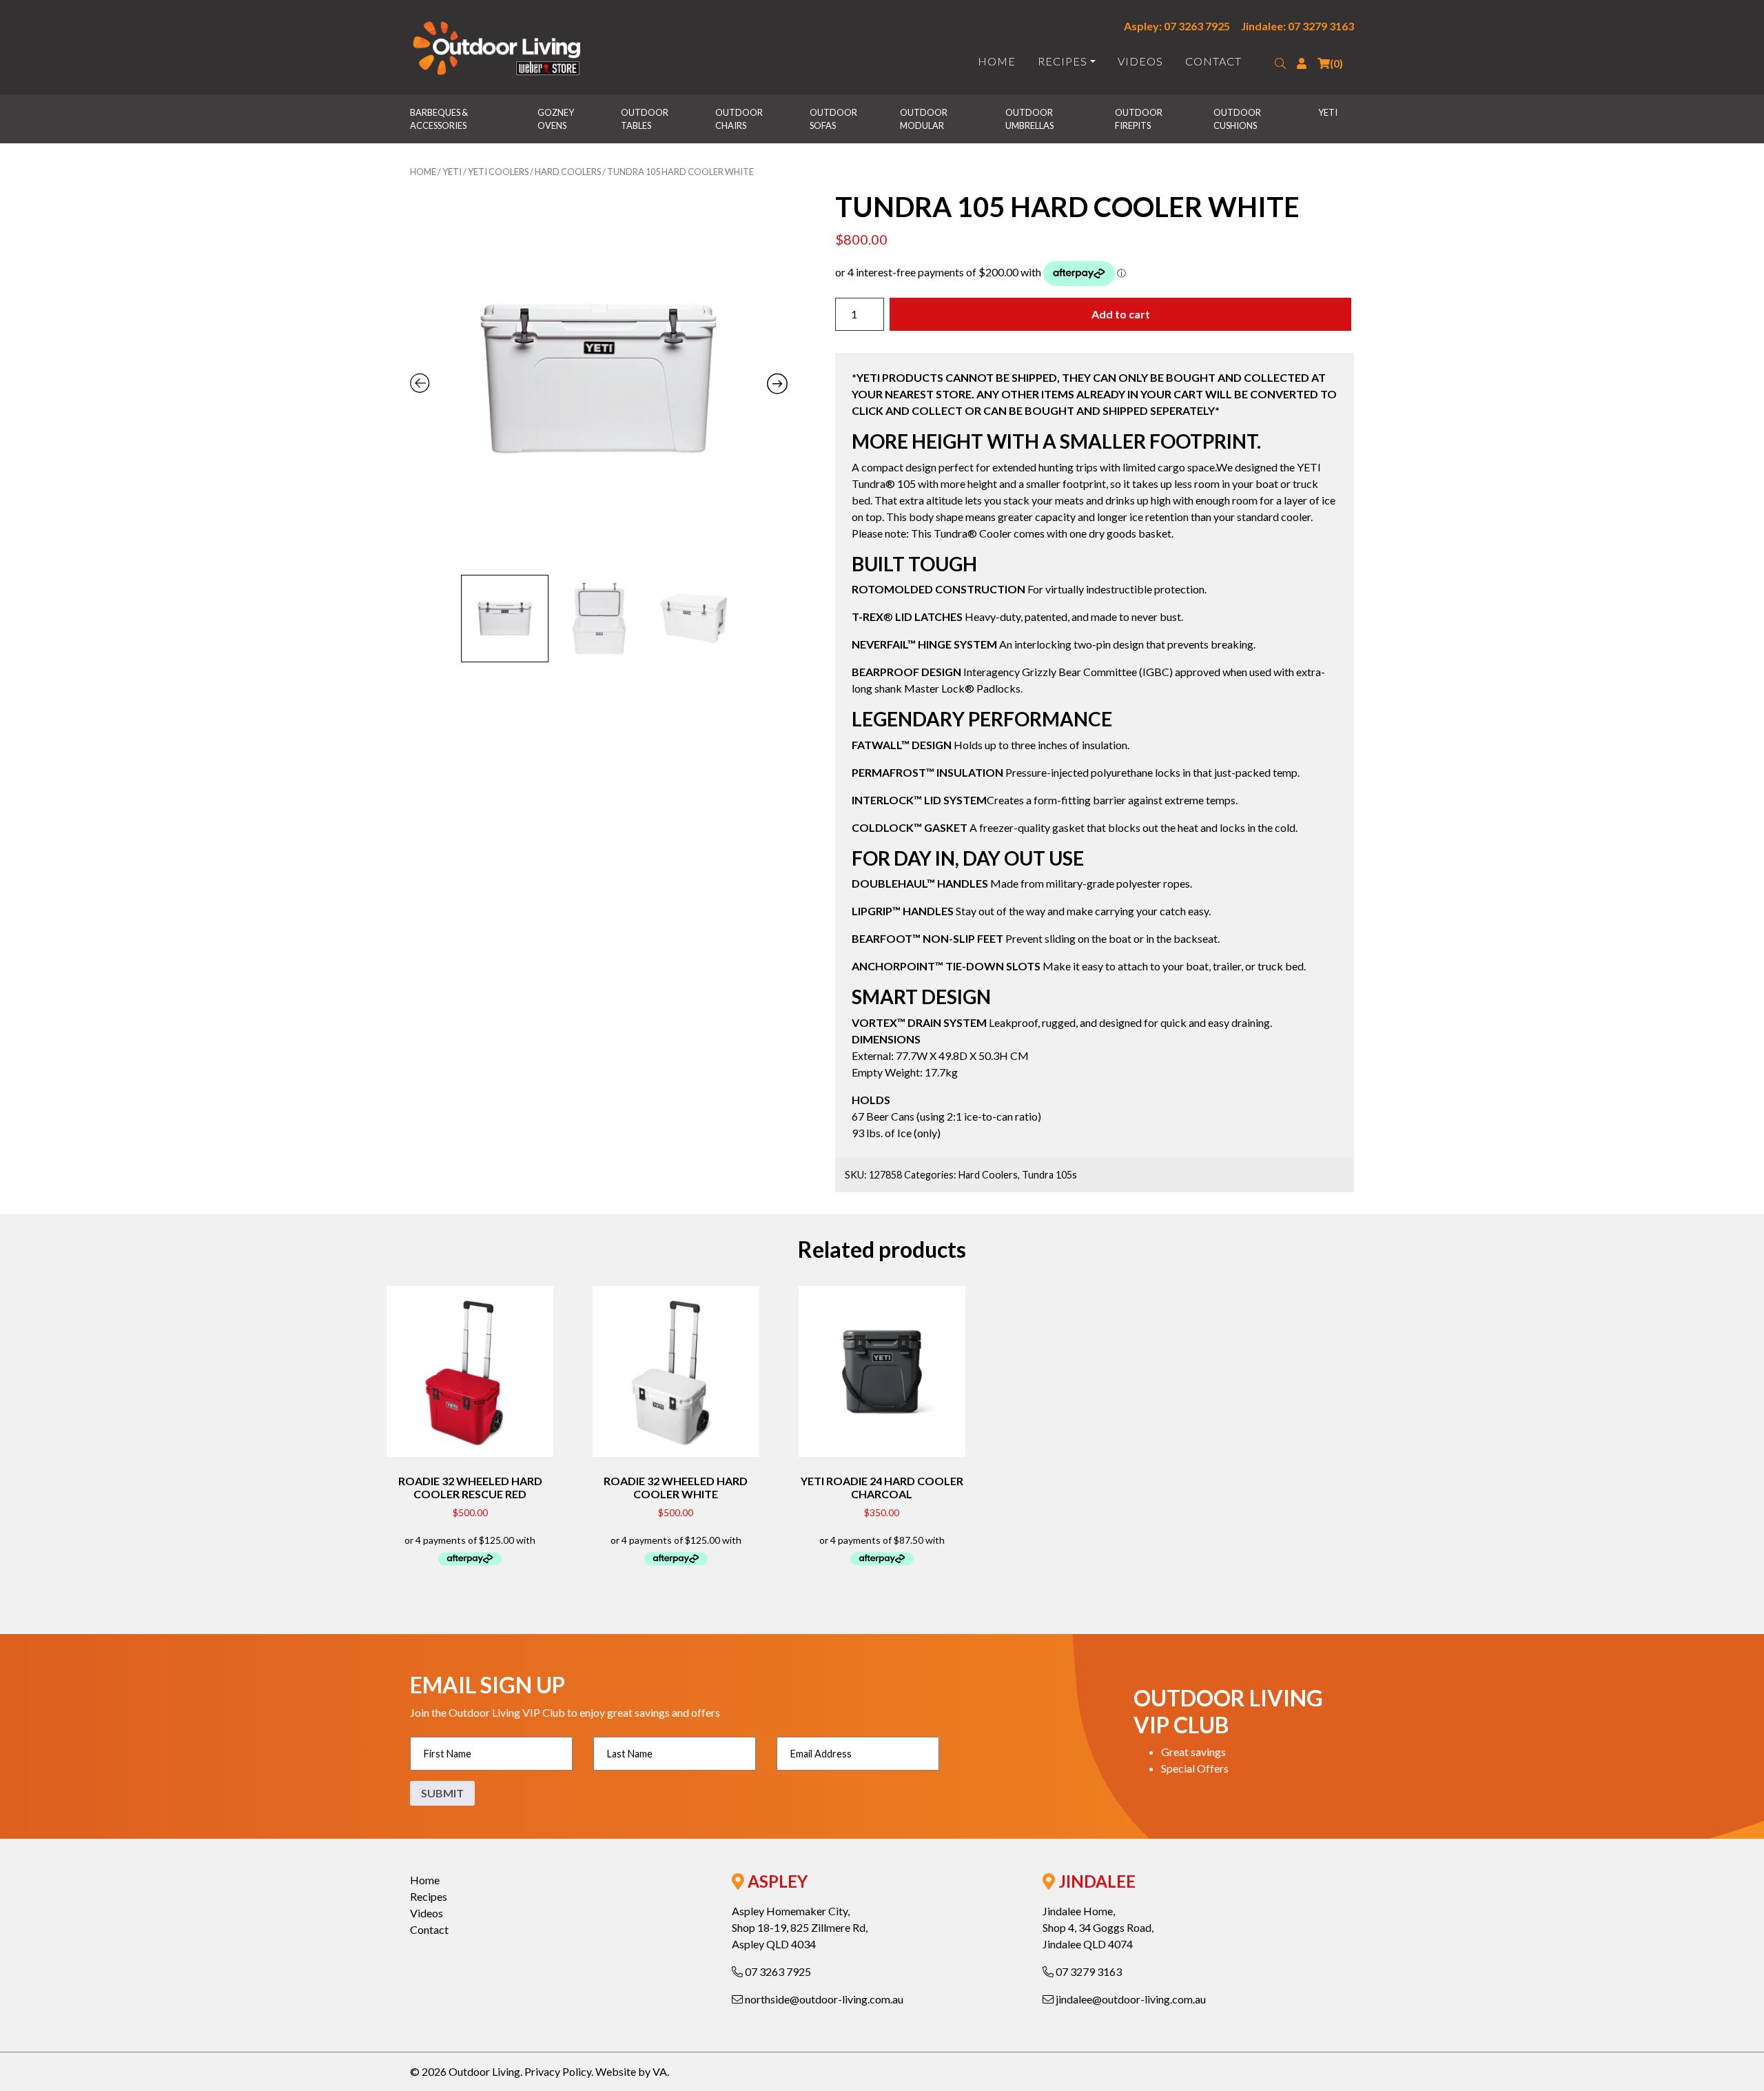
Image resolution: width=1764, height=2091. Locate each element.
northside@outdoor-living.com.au (823, 1999)
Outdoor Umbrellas (1030, 119)
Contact (1213, 61)
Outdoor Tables (645, 119)
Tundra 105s (1049, 1175)
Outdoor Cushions (1238, 119)
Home (997, 61)
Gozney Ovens (556, 119)
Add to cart (1121, 314)
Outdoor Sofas (834, 119)
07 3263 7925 (777, 1971)
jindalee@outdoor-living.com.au (1130, 1999)
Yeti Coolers (498, 172)
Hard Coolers (568, 172)
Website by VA (631, 2071)
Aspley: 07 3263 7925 (1177, 26)
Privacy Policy (558, 2071)
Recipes (1063, 61)
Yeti (1328, 112)
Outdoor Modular (924, 119)
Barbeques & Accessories (440, 119)
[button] (1280, 63)
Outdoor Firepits (1139, 119)
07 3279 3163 (1088, 1971)
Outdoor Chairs (740, 119)
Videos (1140, 61)
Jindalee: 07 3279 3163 (1298, 26)
